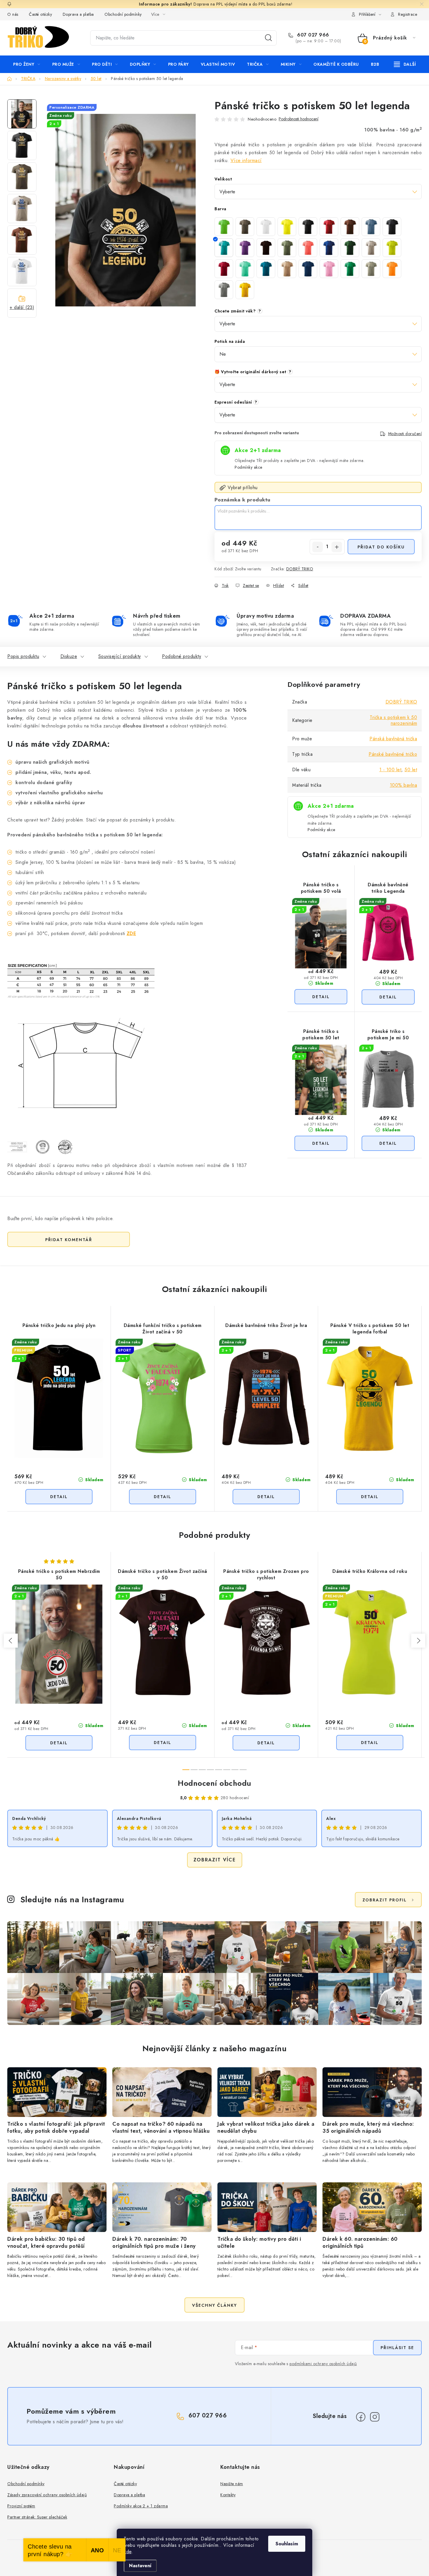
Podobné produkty (182, 656)
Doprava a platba (78, 14)
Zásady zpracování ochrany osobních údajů (47, 2495)
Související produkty (120, 656)
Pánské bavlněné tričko (393, 754)
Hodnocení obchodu (214, 1783)
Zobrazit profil (385, 1900)
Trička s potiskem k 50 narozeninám (393, 720)
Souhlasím (287, 2544)
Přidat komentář (69, 1240)
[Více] (405, 64)
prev (11, 1641)
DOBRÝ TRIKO (300, 569)
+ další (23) (22, 307)
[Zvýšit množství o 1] (337, 547)
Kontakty (228, 2495)
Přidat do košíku (381, 547)
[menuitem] (27, 64)
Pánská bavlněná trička (393, 739)
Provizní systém (21, 2506)
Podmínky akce (248, 467)
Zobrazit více (215, 1860)
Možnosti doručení (405, 434)
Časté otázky (40, 14)
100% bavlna (404, 785)
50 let (411, 770)
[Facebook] (361, 2417)
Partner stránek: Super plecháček (37, 2517)
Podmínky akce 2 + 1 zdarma (141, 2506)
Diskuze (69, 656)
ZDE (131, 933)
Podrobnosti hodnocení (299, 119)
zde (128, 2552)
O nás (13, 14)
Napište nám (232, 2484)
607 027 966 (312, 35)
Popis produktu (23, 656)
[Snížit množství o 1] (318, 547)
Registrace (408, 14)
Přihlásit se (397, 2348)
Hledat (268, 38)
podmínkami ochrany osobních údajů (323, 2364)
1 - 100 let (390, 770)
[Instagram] (375, 2417)
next (418, 1641)
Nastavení (140, 2566)
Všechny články (214, 2305)
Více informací (246, 160)
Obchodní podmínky (123, 14)
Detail (321, 997)
